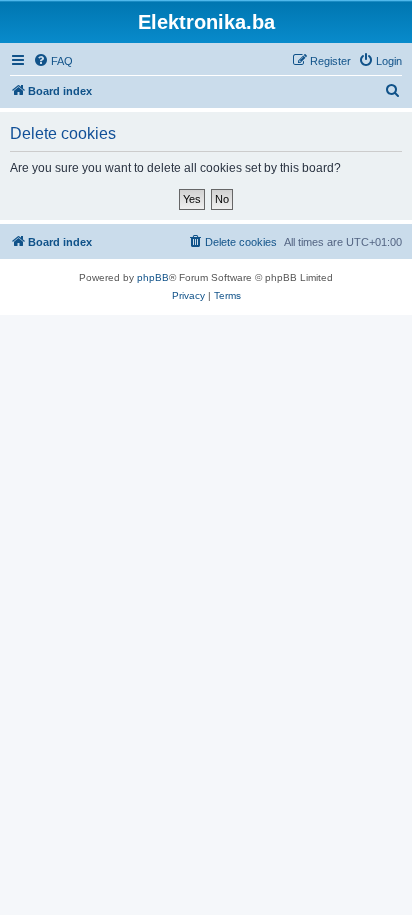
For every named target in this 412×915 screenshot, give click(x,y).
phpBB (153, 277)
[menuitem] (53, 61)
